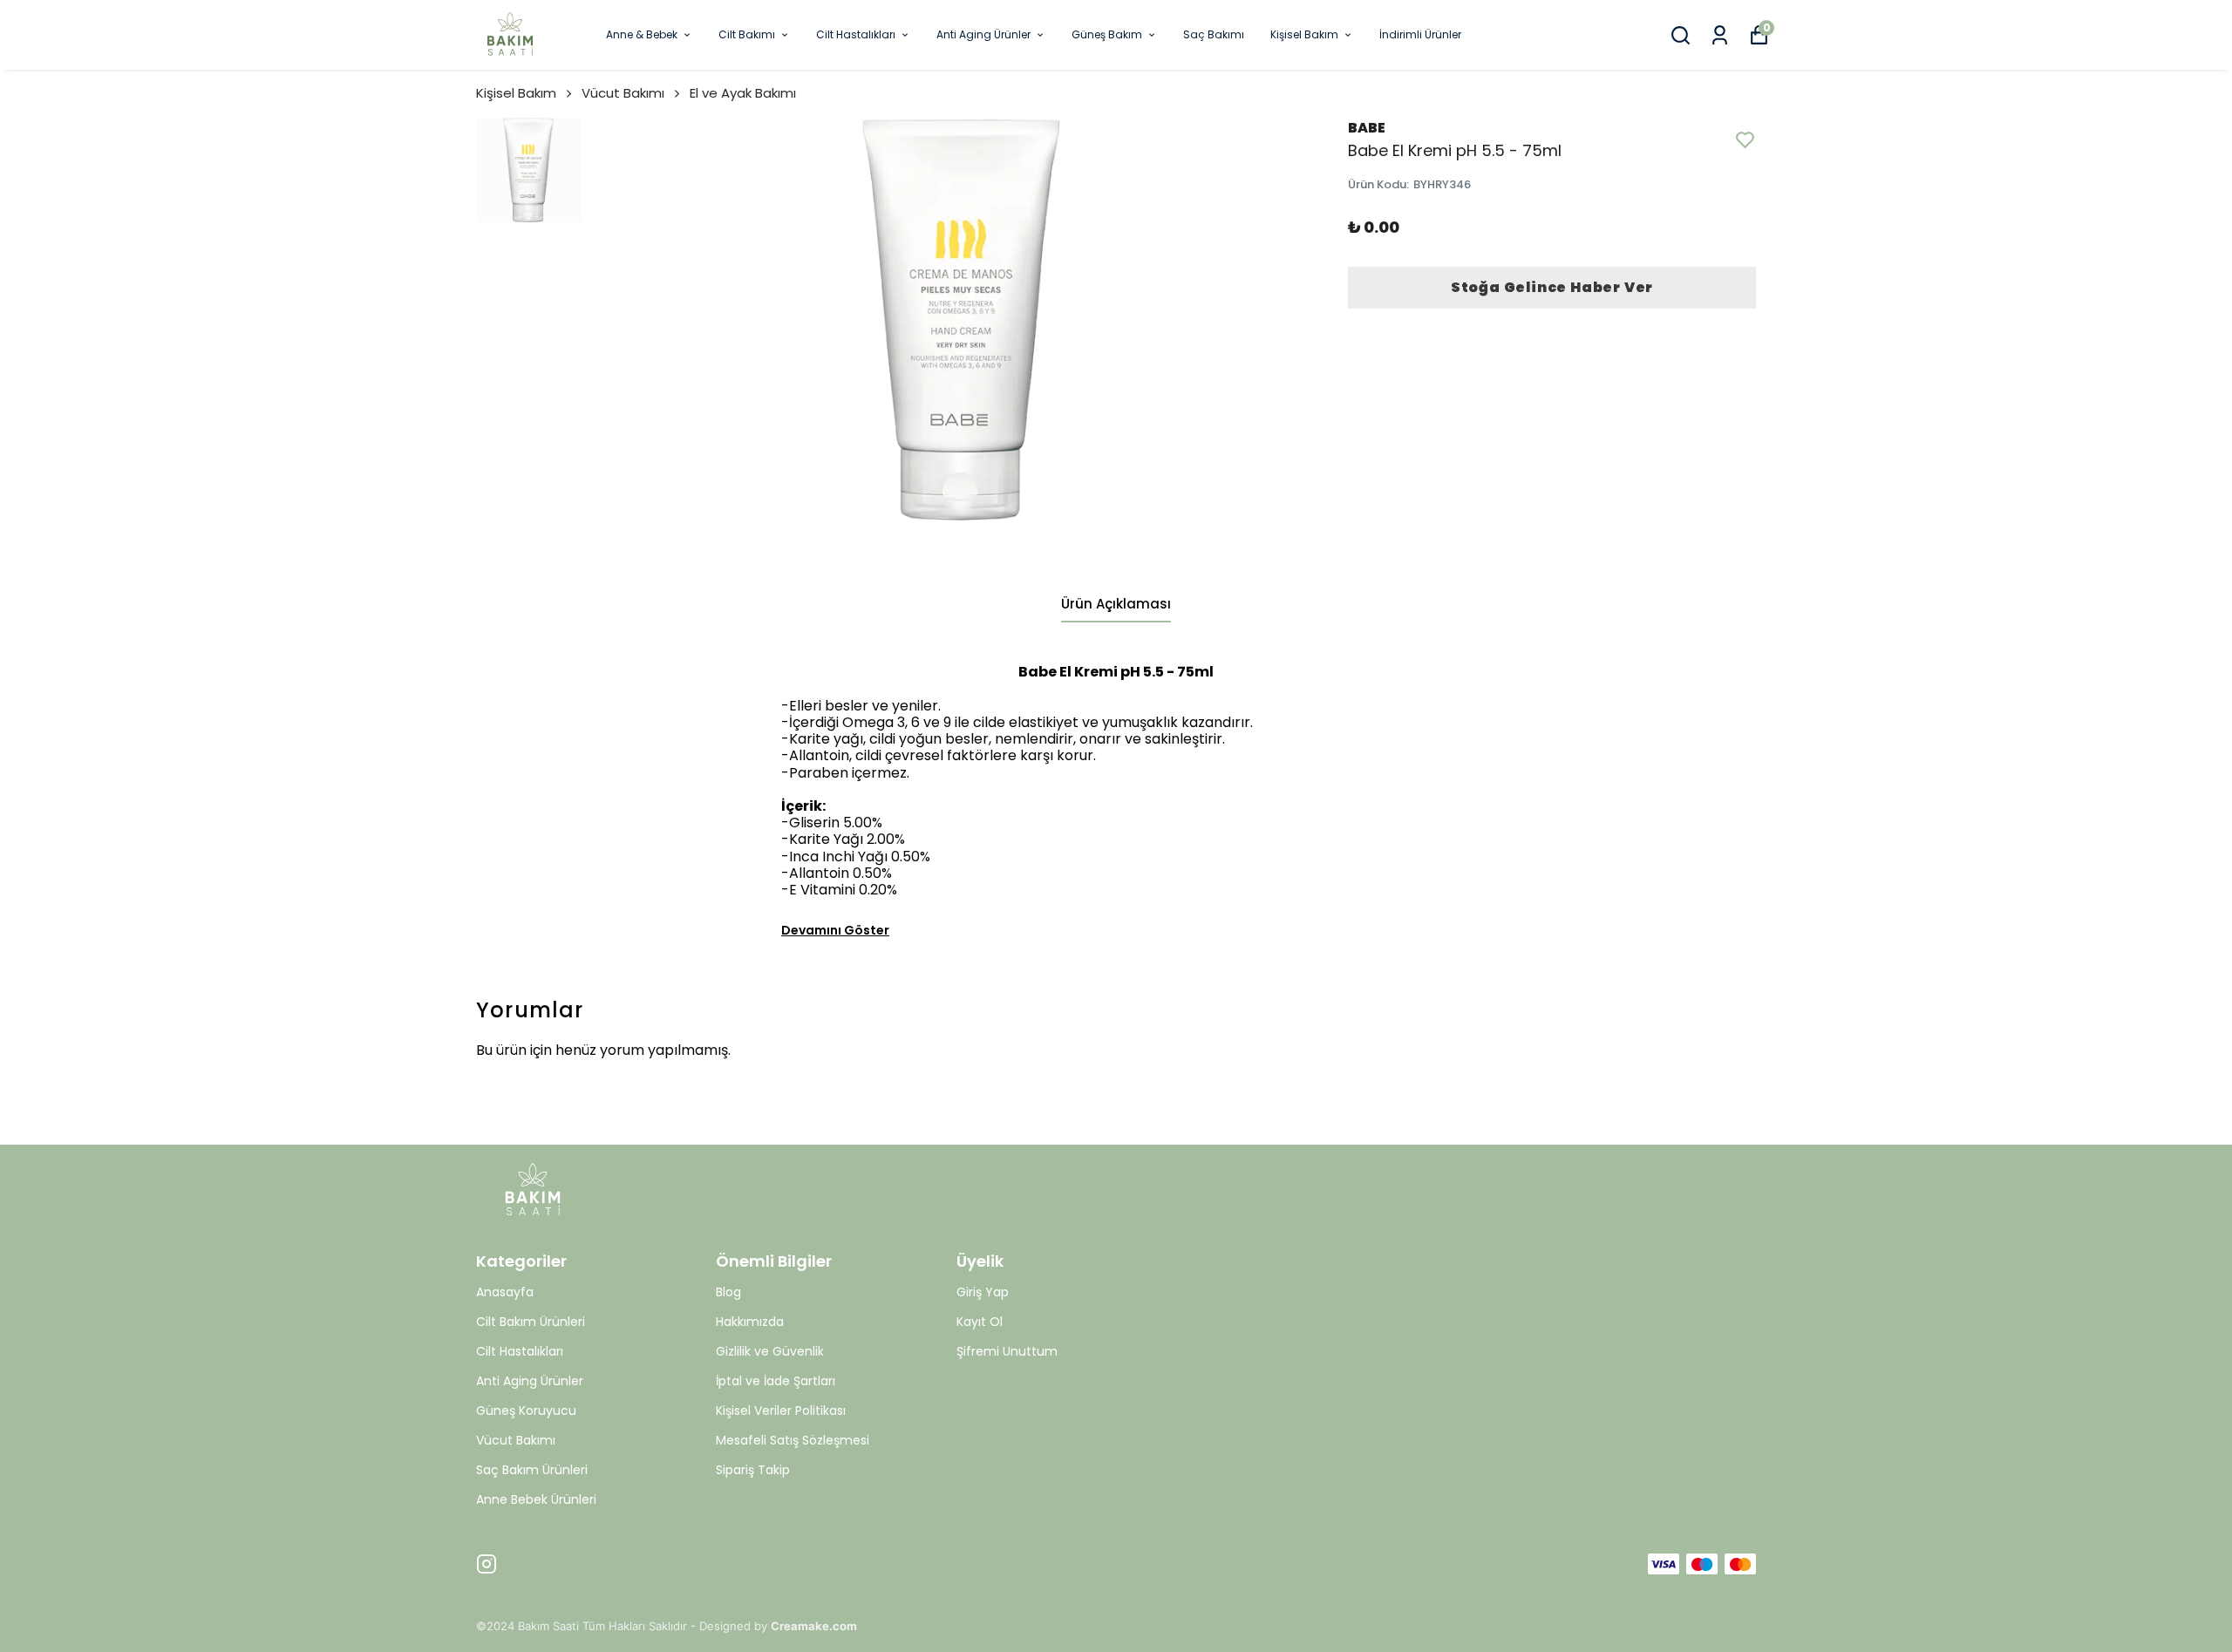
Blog (728, 1292)
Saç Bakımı (1214, 34)
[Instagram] (487, 1564)
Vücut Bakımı (623, 93)
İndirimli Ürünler (1420, 34)
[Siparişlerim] (1720, 35)
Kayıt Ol (980, 1322)
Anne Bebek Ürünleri (536, 1499)
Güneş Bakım (1107, 34)
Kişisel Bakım (1304, 34)
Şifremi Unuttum (1007, 1351)
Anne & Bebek (642, 34)
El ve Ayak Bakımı (743, 93)
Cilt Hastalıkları (856, 34)
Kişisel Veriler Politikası (781, 1411)
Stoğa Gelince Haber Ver (1552, 287)
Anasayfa (505, 1292)
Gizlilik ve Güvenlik (770, 1351)
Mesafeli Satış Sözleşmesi (793, 1440)
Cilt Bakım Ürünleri (531, 1322)
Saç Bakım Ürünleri (532, 1470)
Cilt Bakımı (747, 34)
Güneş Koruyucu (526, 1411)
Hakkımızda (750, 1322)
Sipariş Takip (753, 1470)
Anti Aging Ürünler (983, 34)
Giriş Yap (983, 1292)
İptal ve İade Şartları (776, 1381)
